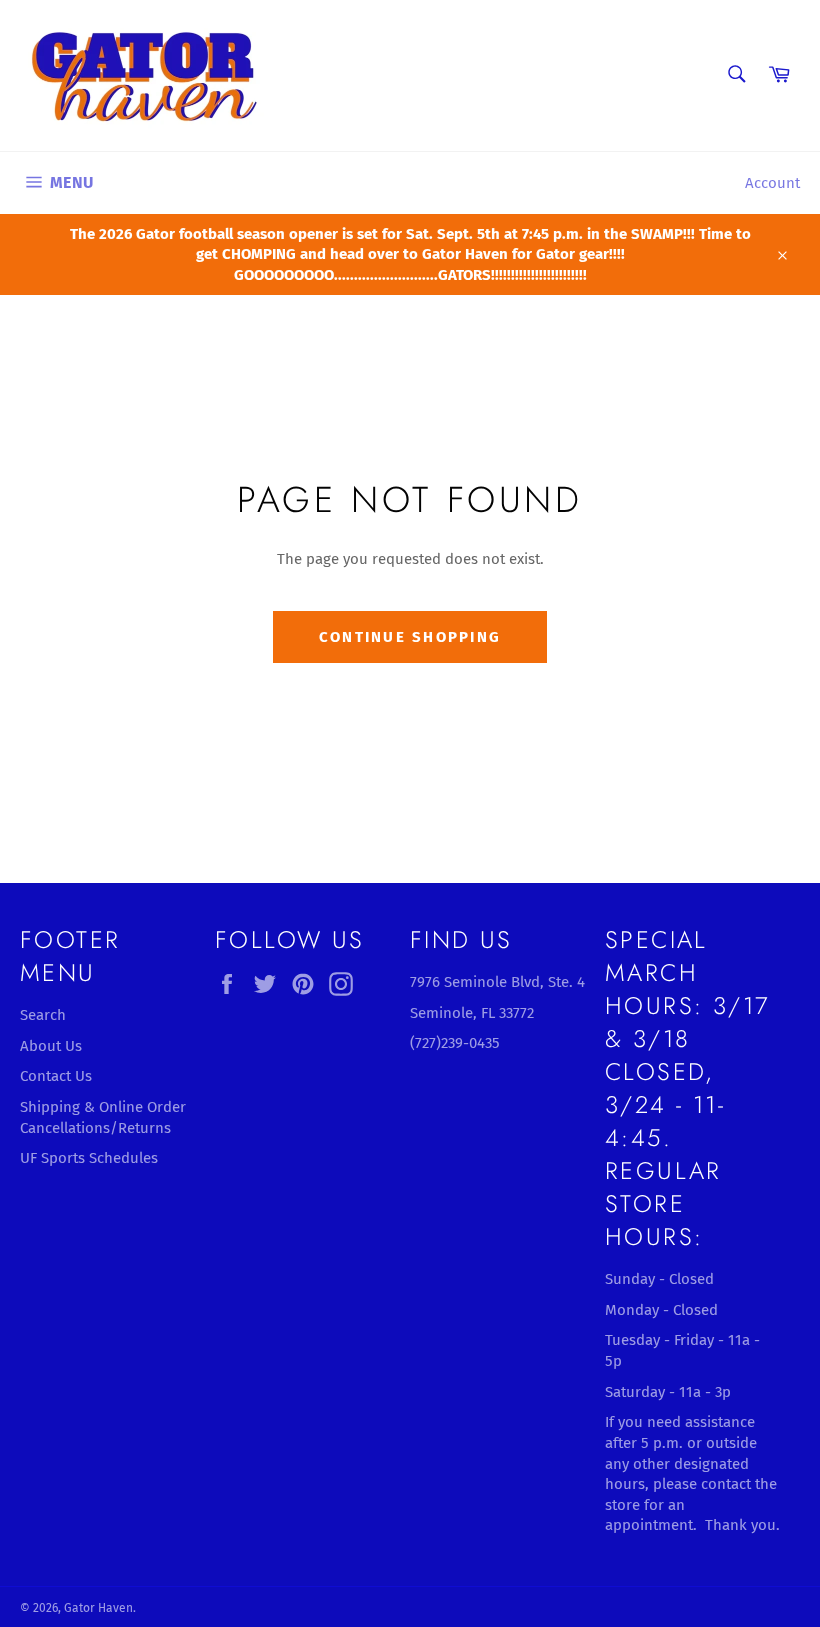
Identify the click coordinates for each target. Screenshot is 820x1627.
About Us (51, 1046)
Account (772, 183)
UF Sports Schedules (89, 1158)
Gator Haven (98, 1608)
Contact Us (56, 1076)
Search (43, 1015)
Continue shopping (410, 637)
